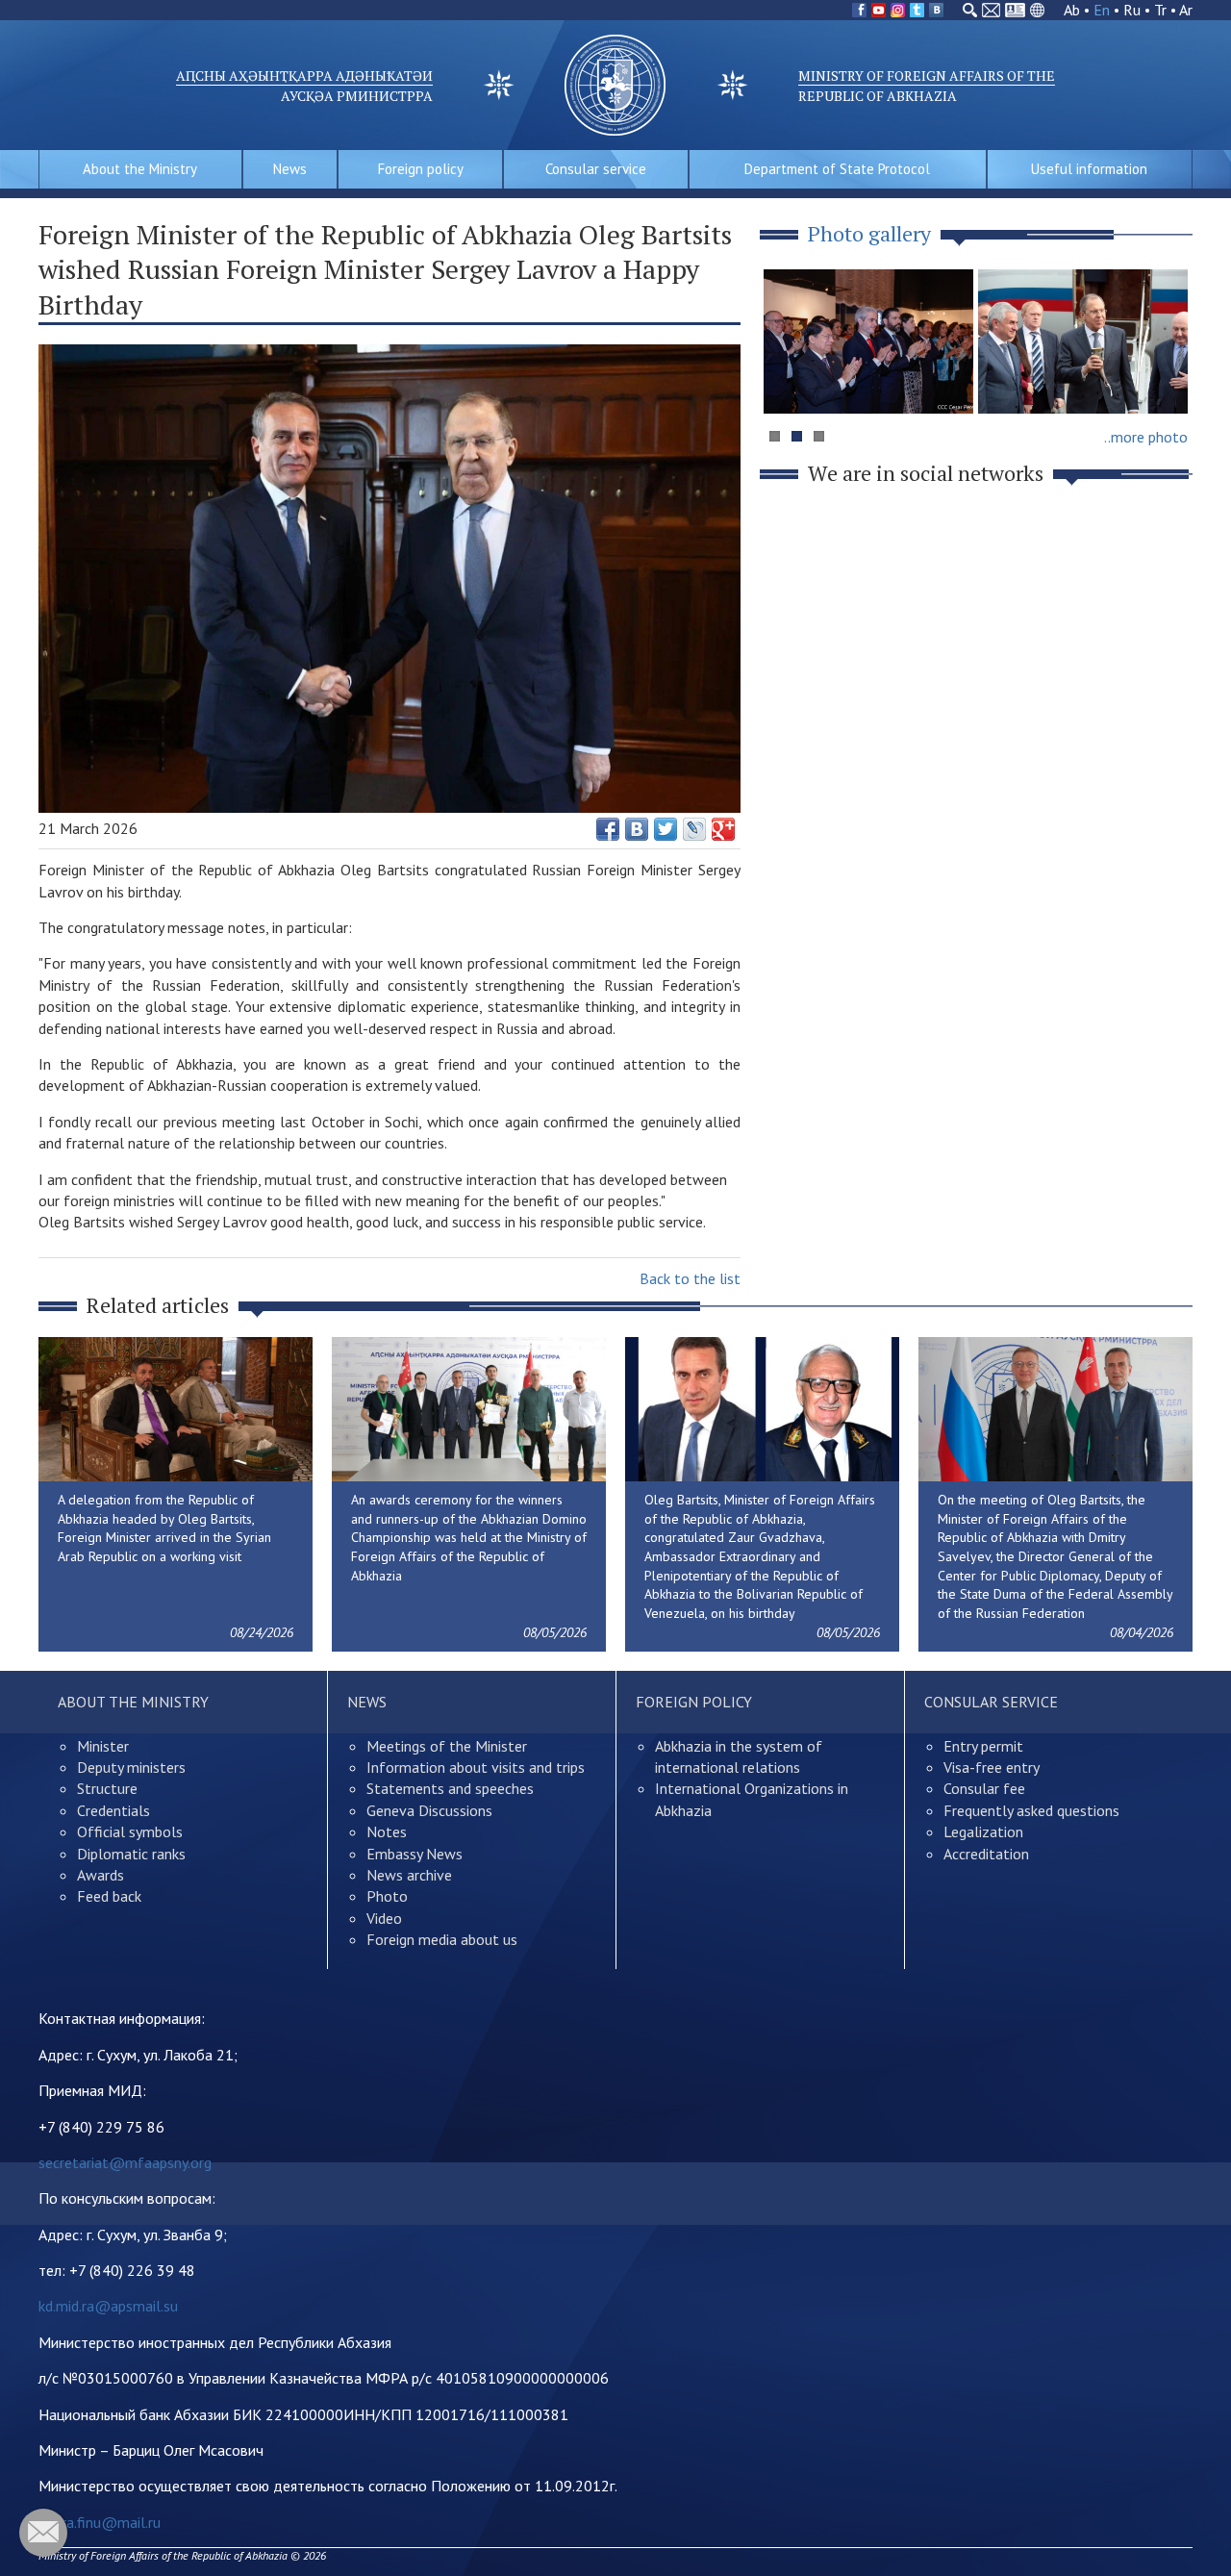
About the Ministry (140, 169)
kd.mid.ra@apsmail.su (108, 2306)
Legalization (983, 1831)
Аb (1072, 10)
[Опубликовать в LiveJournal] (694, 829)
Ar (1186, 10)
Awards (100, 1875)
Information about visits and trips (476, 1767)
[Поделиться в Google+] (723, 829)
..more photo (1146, 437)
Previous (788, 379)
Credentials (113, 1810)
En (1102, 10)
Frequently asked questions (1031, 1810)
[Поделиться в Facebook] (608, 829)
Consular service (596, 169)
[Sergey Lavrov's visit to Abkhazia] (1083, 341)
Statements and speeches (450, 1788)
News (290, 169)
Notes (387, 1831)
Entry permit (983, 1746)
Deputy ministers (131, 1767)
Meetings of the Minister (447, 1746)
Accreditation (986, 1854)
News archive (409, 1875)
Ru (1132, 10)
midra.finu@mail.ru (100, 2522)
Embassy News (415, 1854)
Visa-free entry (992, 1767)
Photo (387, 1896)
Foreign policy (421, 169)
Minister (103, 1746)
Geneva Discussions (429, 1810)
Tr (1160, 10)
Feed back (109, 1896)
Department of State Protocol (837, 169)
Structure (107, 1788)
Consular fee (984, 1788)
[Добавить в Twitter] (666, 829)
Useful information (1089, 169)
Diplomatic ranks (131, 1854)
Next (1168, 379)
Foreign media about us (442, 1939)
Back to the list (690, 1278)
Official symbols (130, 1831)
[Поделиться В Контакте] (637, 829)
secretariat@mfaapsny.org (125, 2162)
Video (384, 1918)
